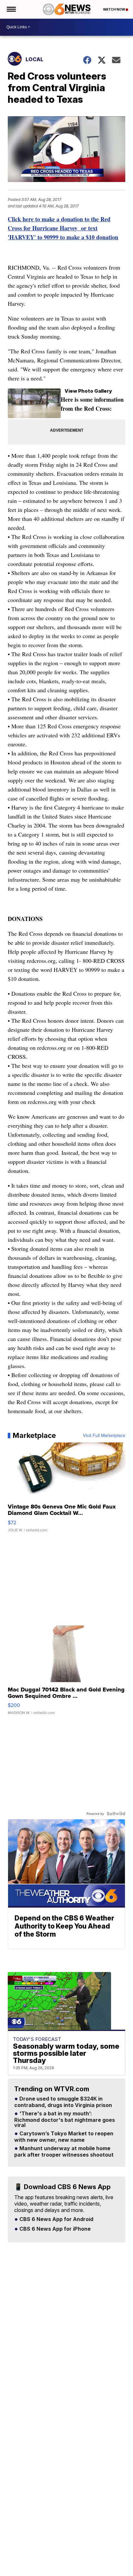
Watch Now (114, 9)
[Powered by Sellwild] (116, 1814)
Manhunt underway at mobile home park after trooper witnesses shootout (64, 2152)
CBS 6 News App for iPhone (54, 2229)
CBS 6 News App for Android (56, 2219)
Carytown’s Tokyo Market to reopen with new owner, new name (64, 2137)
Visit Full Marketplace (104, 1435)
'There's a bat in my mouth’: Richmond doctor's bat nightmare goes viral (65, 2120)
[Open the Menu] (11, 9)
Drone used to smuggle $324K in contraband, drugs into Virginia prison (63, 2102)
